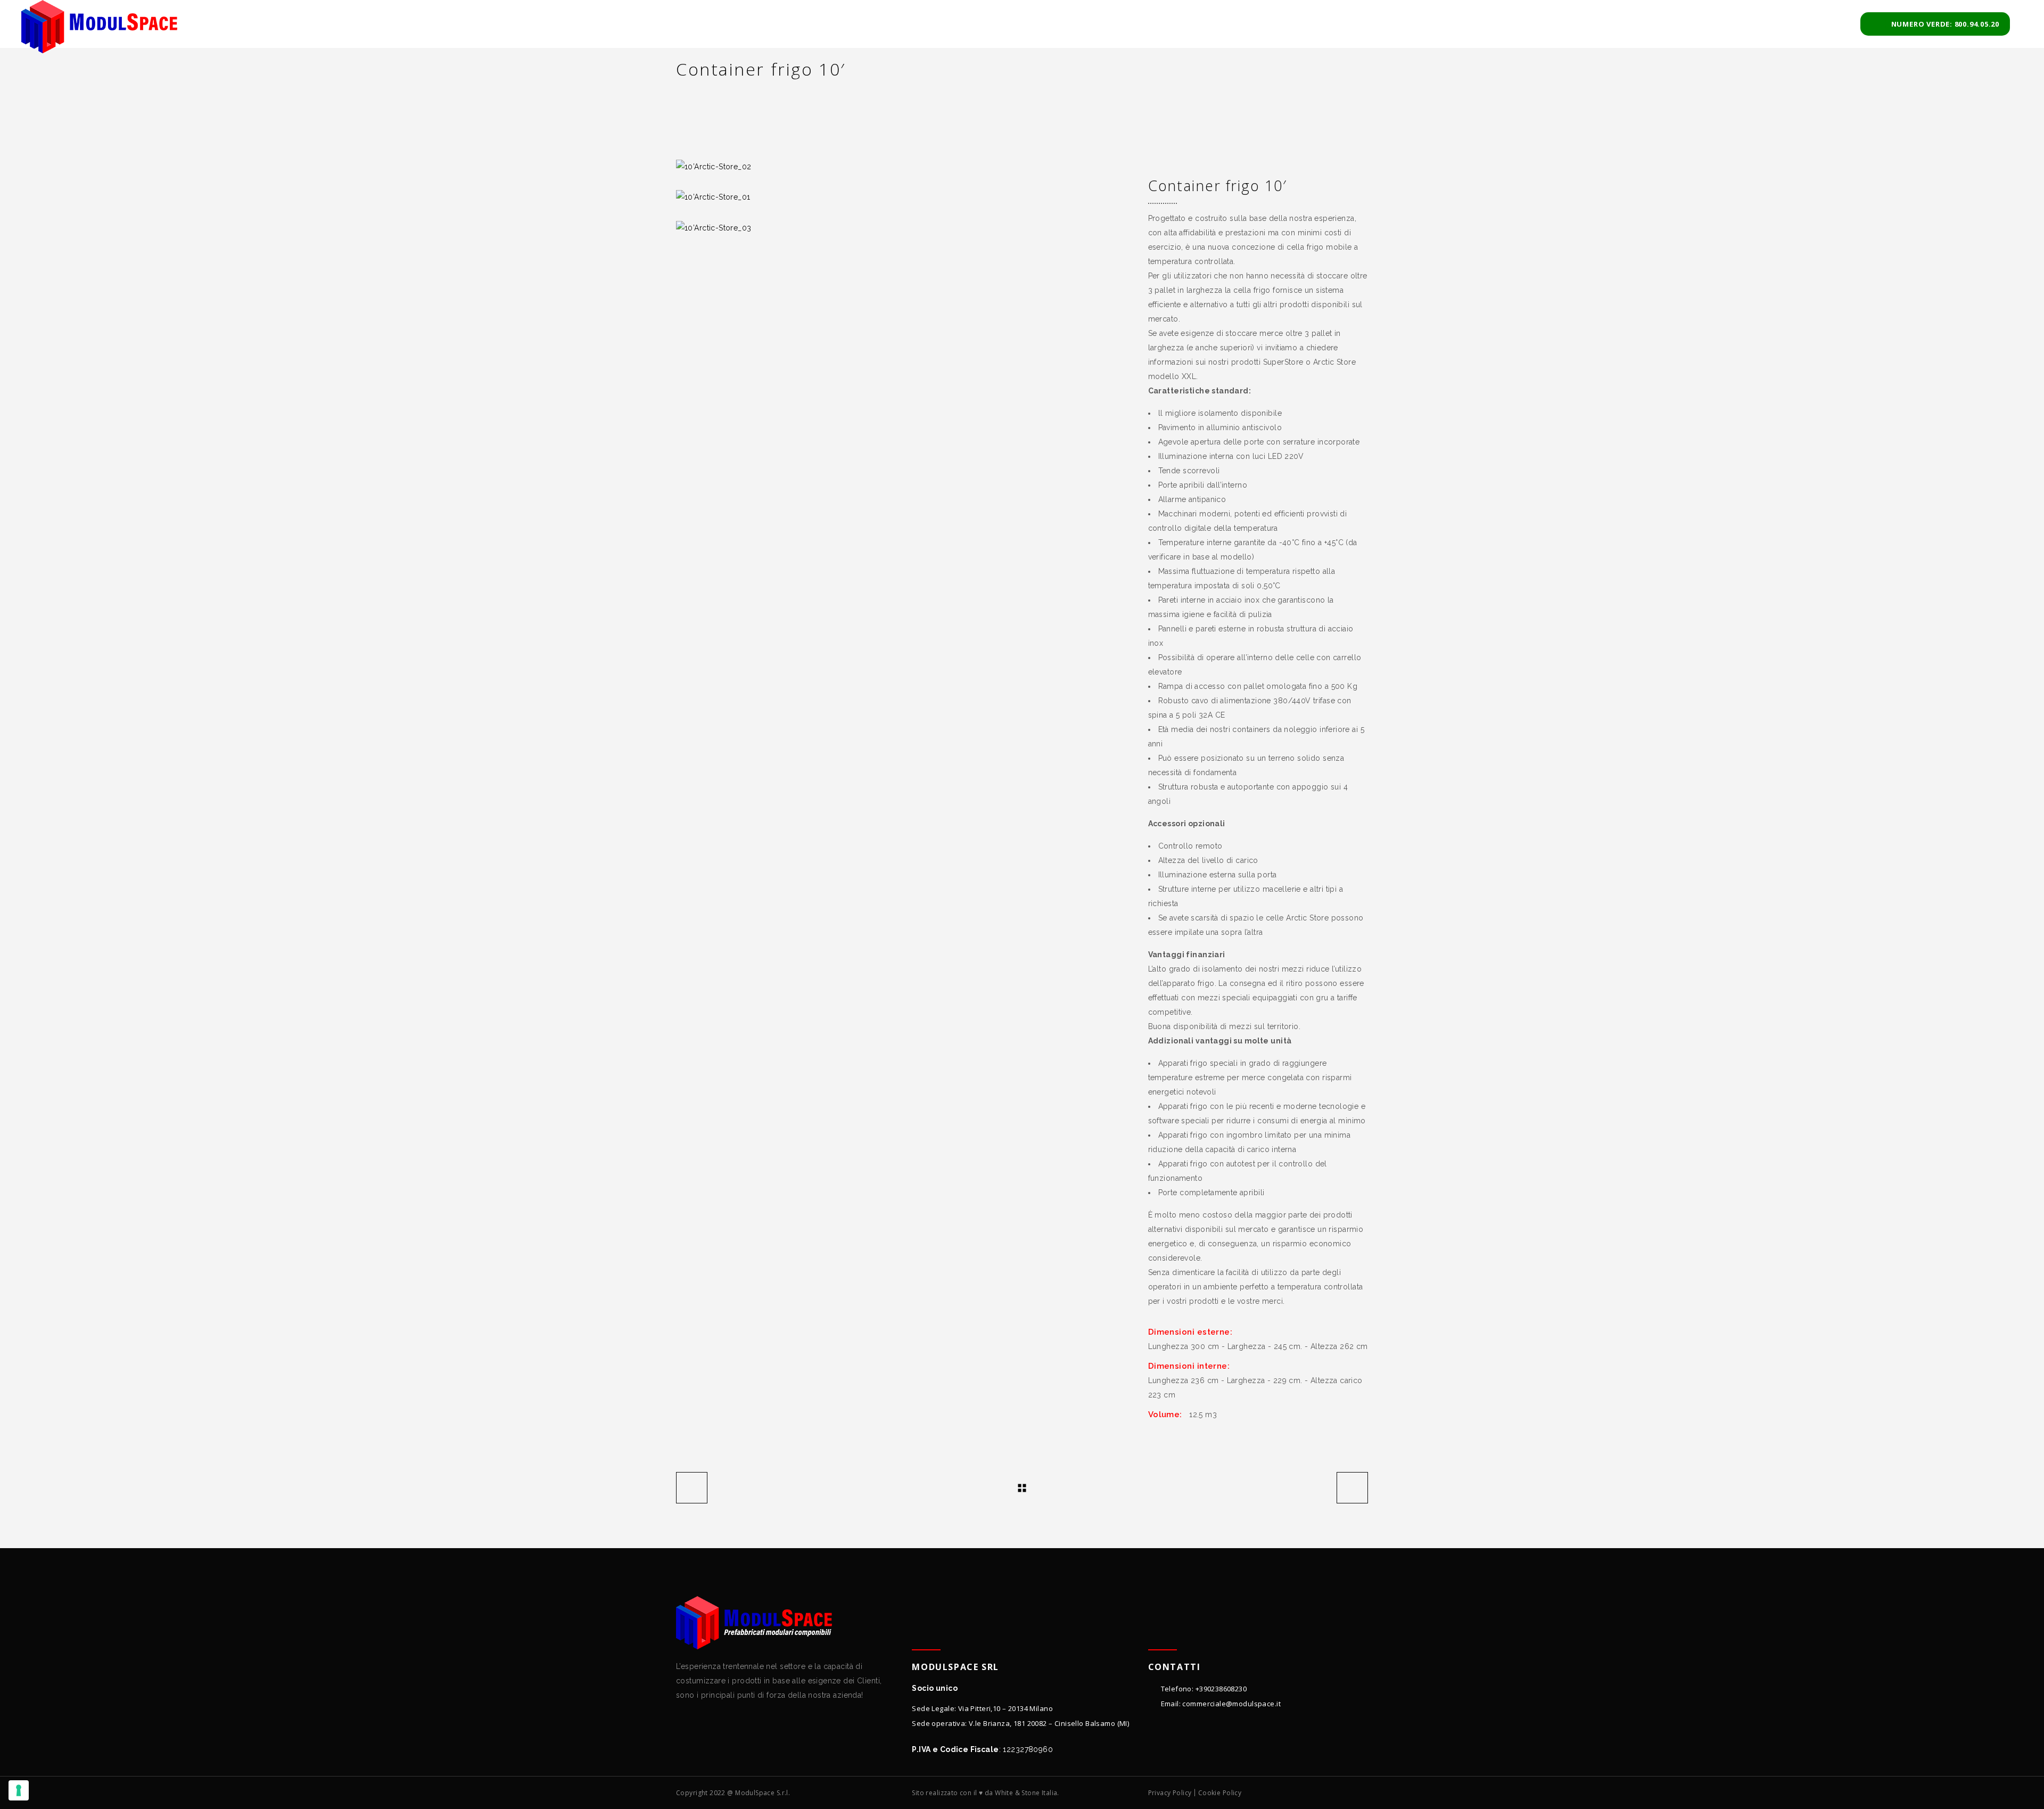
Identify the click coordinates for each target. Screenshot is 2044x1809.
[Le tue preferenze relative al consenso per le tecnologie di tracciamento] (19, 1790)
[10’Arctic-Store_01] (904, 197)
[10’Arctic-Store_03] (904, 228)
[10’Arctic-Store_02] (904, 167)
